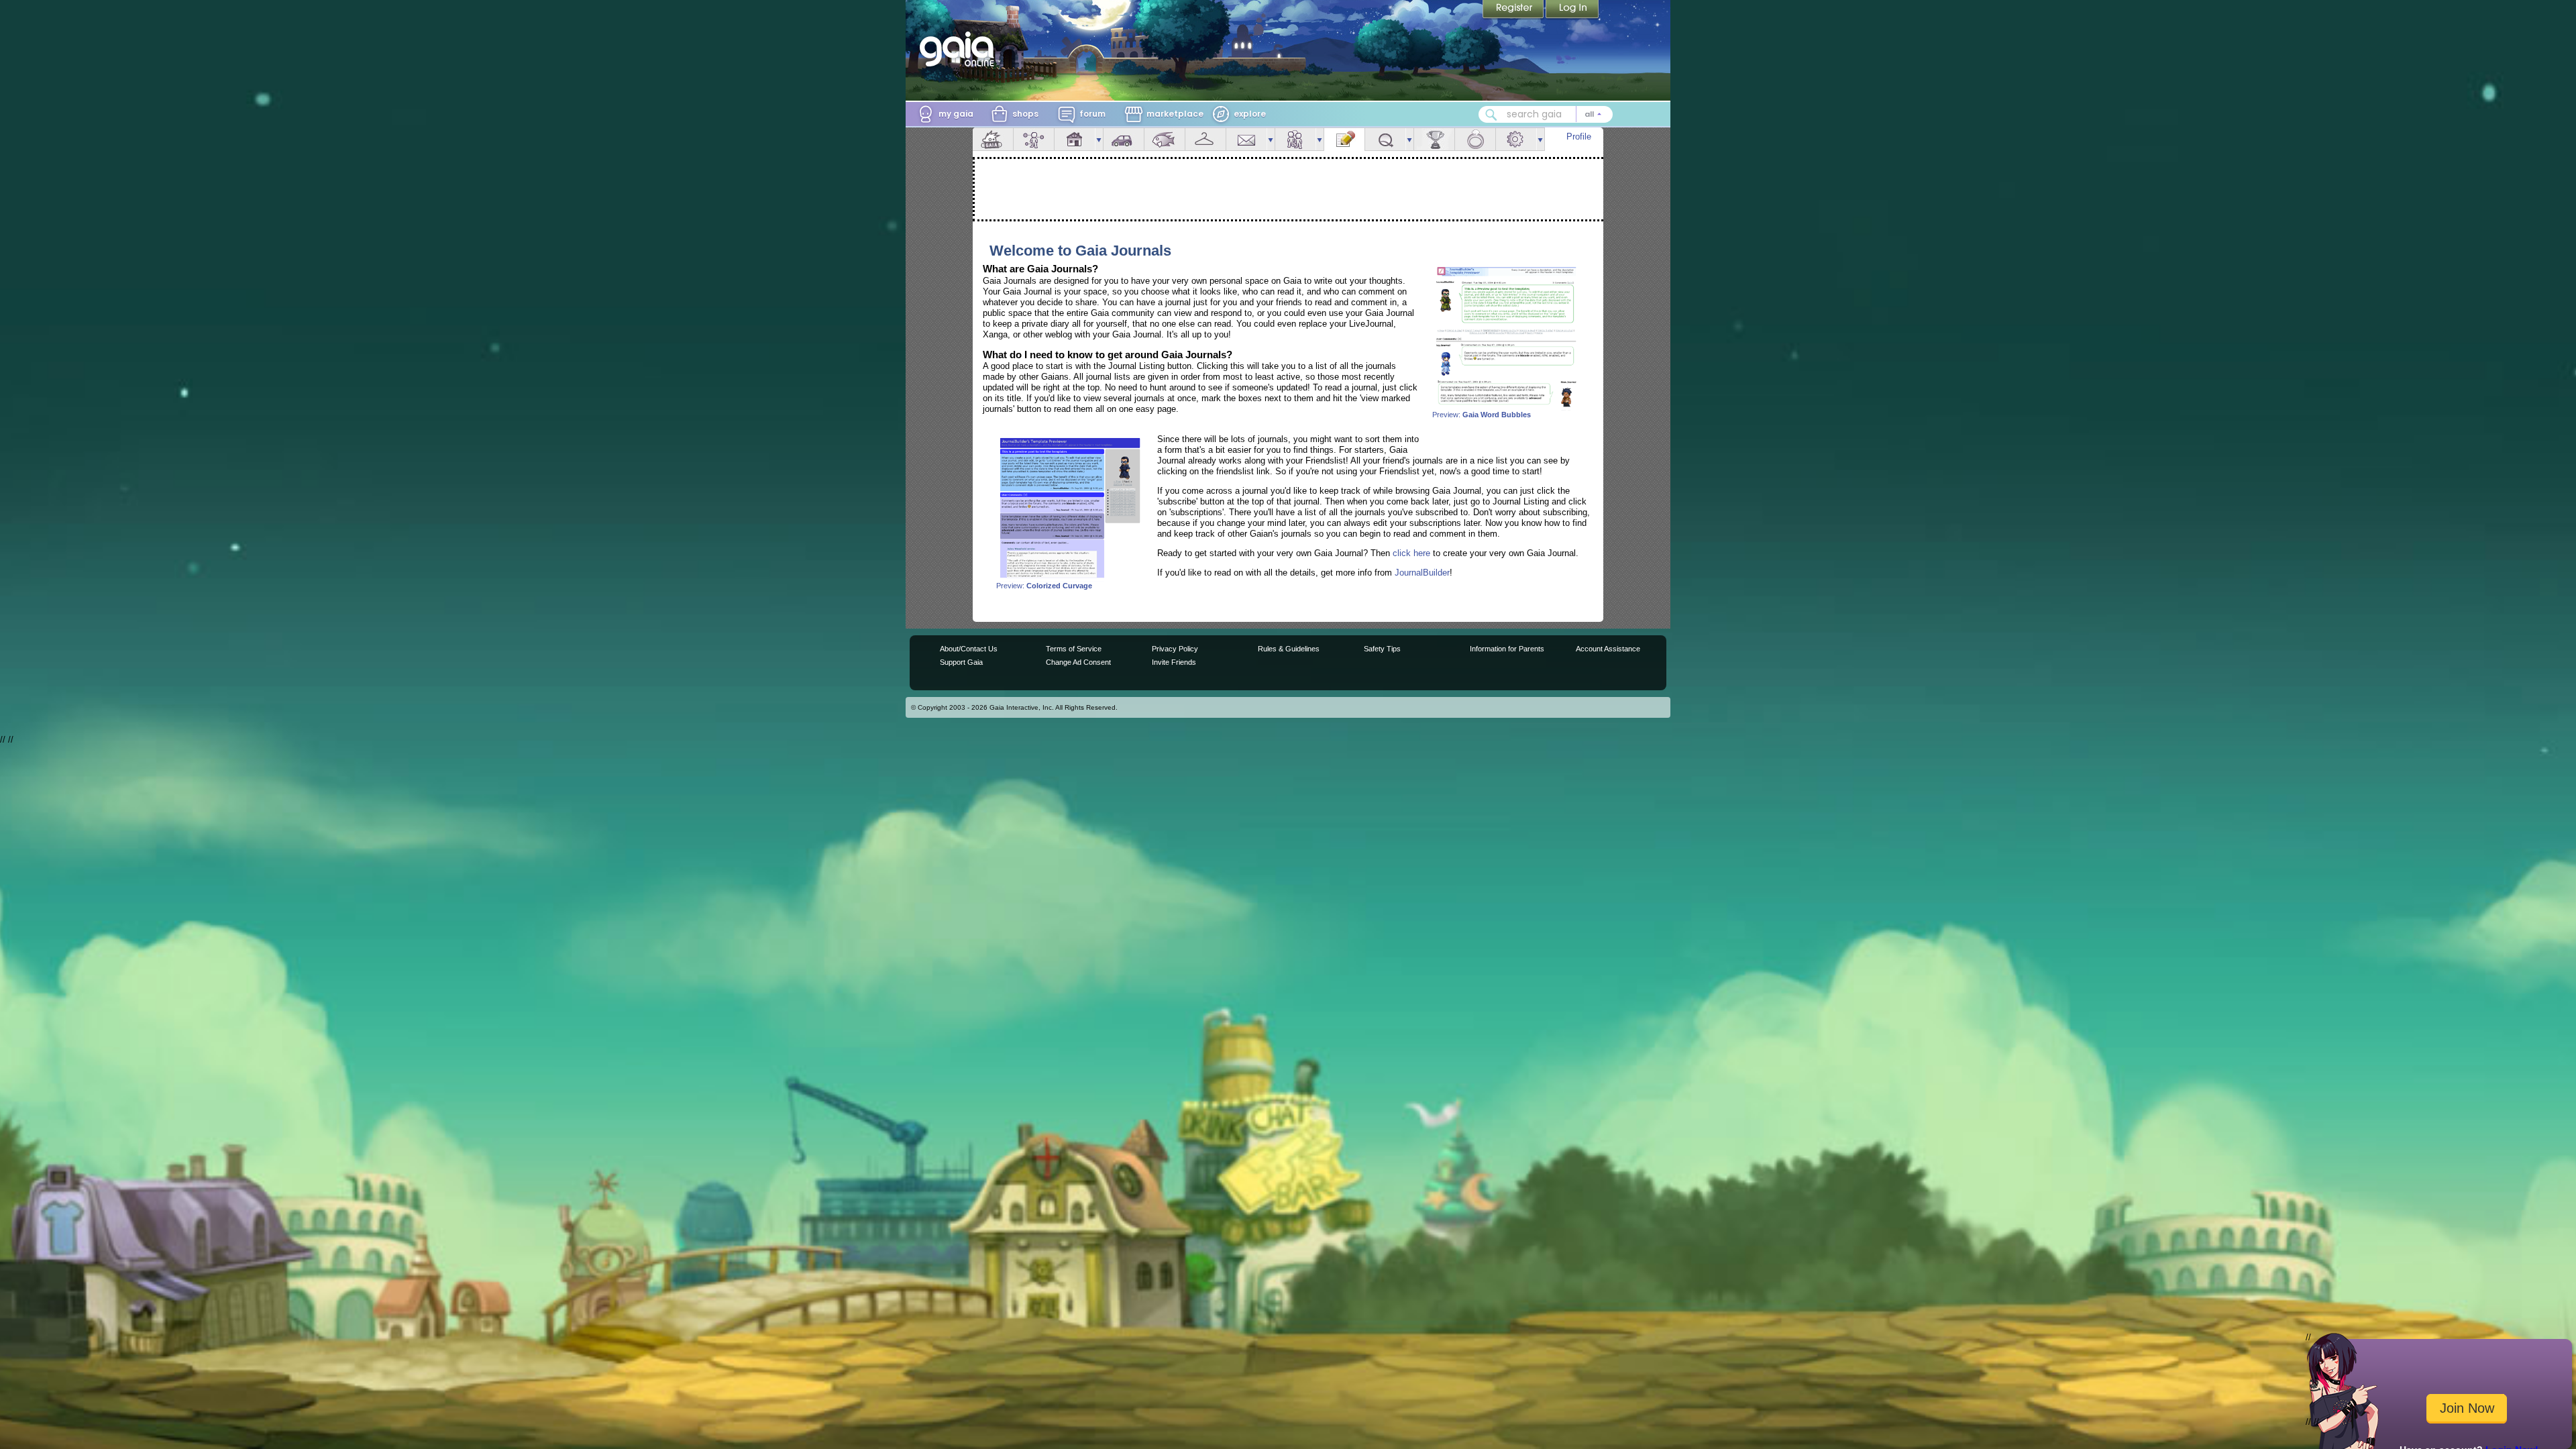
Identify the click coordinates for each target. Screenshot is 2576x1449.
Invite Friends (1174, 662)
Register (1514, 10)
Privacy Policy (1175, 649)
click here (1411, 553)
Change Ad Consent (1078, 662)
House (1075, 139)
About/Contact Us (969, 649)
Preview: (1482, 415)
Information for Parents (1507, 649)
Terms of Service (1074, 649)
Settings (1516, 139)
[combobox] (1546, 114)
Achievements (1434, 139)
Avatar (1034, 139)
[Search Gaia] (1491, 115)
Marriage (1475, 139)
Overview (993, 139)
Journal (1344, 139)
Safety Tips (1382, 649)
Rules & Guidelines (1289, 649)
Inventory (1205, 139)
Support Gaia (961, 662)
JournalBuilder (1422, 573)
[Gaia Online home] (960, 49)
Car (1124, 139)
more (1099, 139)
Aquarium (1165, 139)
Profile (1579, 137)
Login (1572, 10)
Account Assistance (1608, 649)
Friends (1295, 139)
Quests (1385, 139)
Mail (1246, 139)
